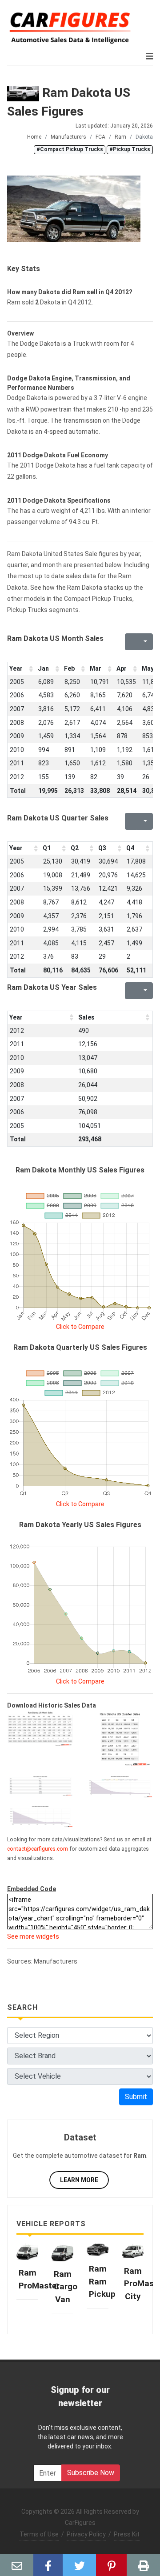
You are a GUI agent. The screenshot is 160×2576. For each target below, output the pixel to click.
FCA (100, 137)
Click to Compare (80, 1327)
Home (34, 137)
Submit (136, 2097)
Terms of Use (39, 2534)
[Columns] (144, 642)
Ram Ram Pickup (102, 2281)
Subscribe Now (91, 2473)
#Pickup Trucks (130, 149)
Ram (120, 137)
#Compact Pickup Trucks (70, 149)
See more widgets (33, 1936)
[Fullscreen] (131, 642)
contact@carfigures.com (38, 1849)
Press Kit (127, 2534)
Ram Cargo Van (66, 2287)
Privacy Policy (86, 2534)
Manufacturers (68, 137)
